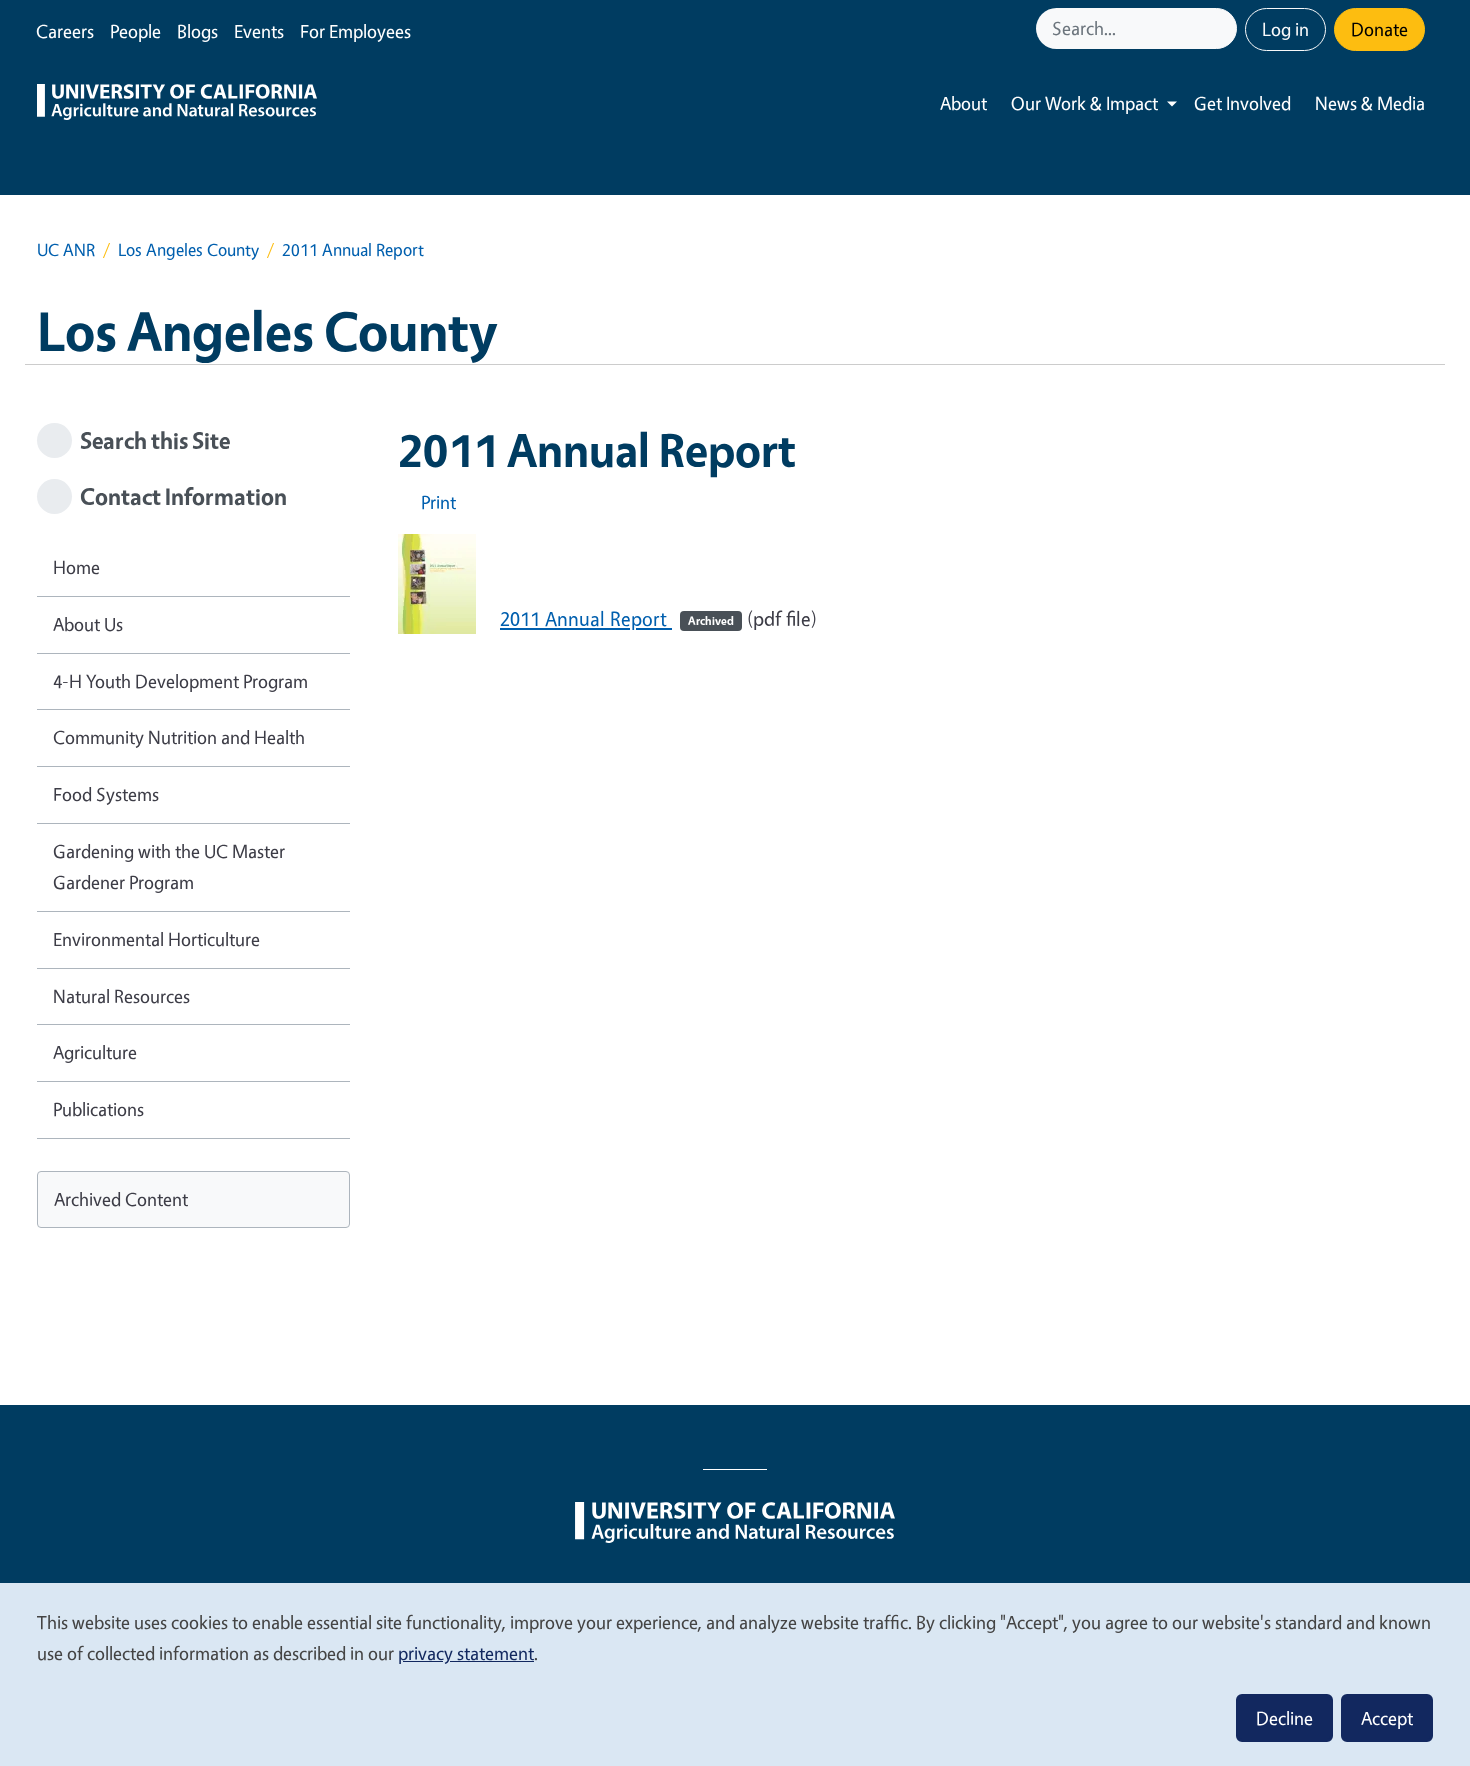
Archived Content (121, 1199)
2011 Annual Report (617, 618)
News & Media (1370, 103)
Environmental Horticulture (156, 939)
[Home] (177, 104)
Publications (98, 1109)
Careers (65, 31)
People (135, 31)
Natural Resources (121, 996)
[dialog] (735, 1673)
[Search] (1224, 28)
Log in (1285, 29)
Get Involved (1242, 103)
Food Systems (106, 794)
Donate (1379, 29)
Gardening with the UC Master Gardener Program (169, 867)
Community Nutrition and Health (179, 737)
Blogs (197, 31)
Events (259, 31)
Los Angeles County (188, 249)
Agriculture (95, 1052)
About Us (88, 624)
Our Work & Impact (1084, 103)
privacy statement (466, 1653)
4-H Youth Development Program (180, 681)
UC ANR (66, 249)
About (963, 103)
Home (76, 567)
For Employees (355, 31)
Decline (1284, 1718)
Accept (1387, 1718)
